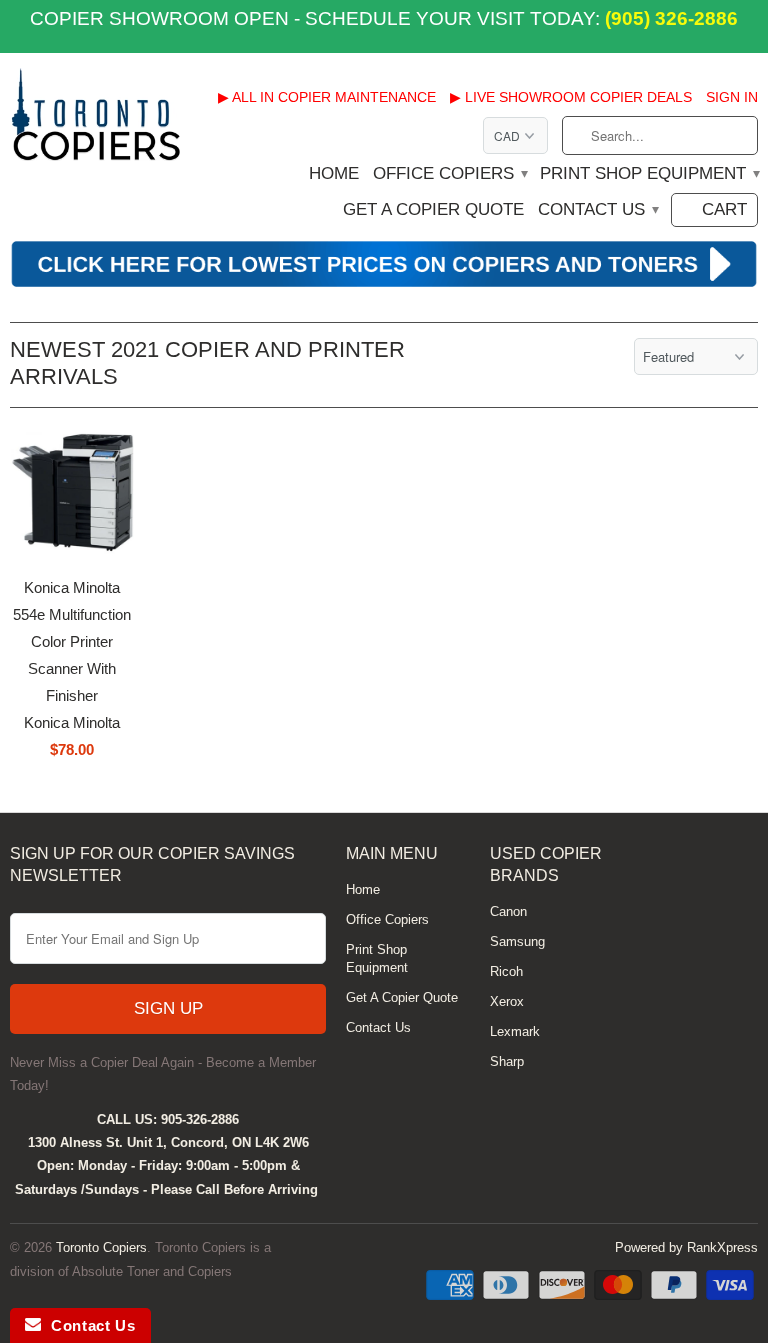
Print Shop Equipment (649, 174)
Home (334, 174)
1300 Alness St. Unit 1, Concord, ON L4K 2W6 (168, 1142)
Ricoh (506, 971)
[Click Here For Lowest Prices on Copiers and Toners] (384, 283)
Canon (508, 911)
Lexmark (515, 1031)
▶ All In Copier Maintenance (327, 97)
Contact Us (597, 210)
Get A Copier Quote (433, 210)
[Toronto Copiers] (96, 121)
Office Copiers (449, 174)
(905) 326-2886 (669, 18)
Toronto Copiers (101, 1247)
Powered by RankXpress (686, 1247)
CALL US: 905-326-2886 (168, 1119)
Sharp (507, 1061)
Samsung (517, 941)
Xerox (507, 1001)
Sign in (732, 97)
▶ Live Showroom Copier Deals (571, 97)
